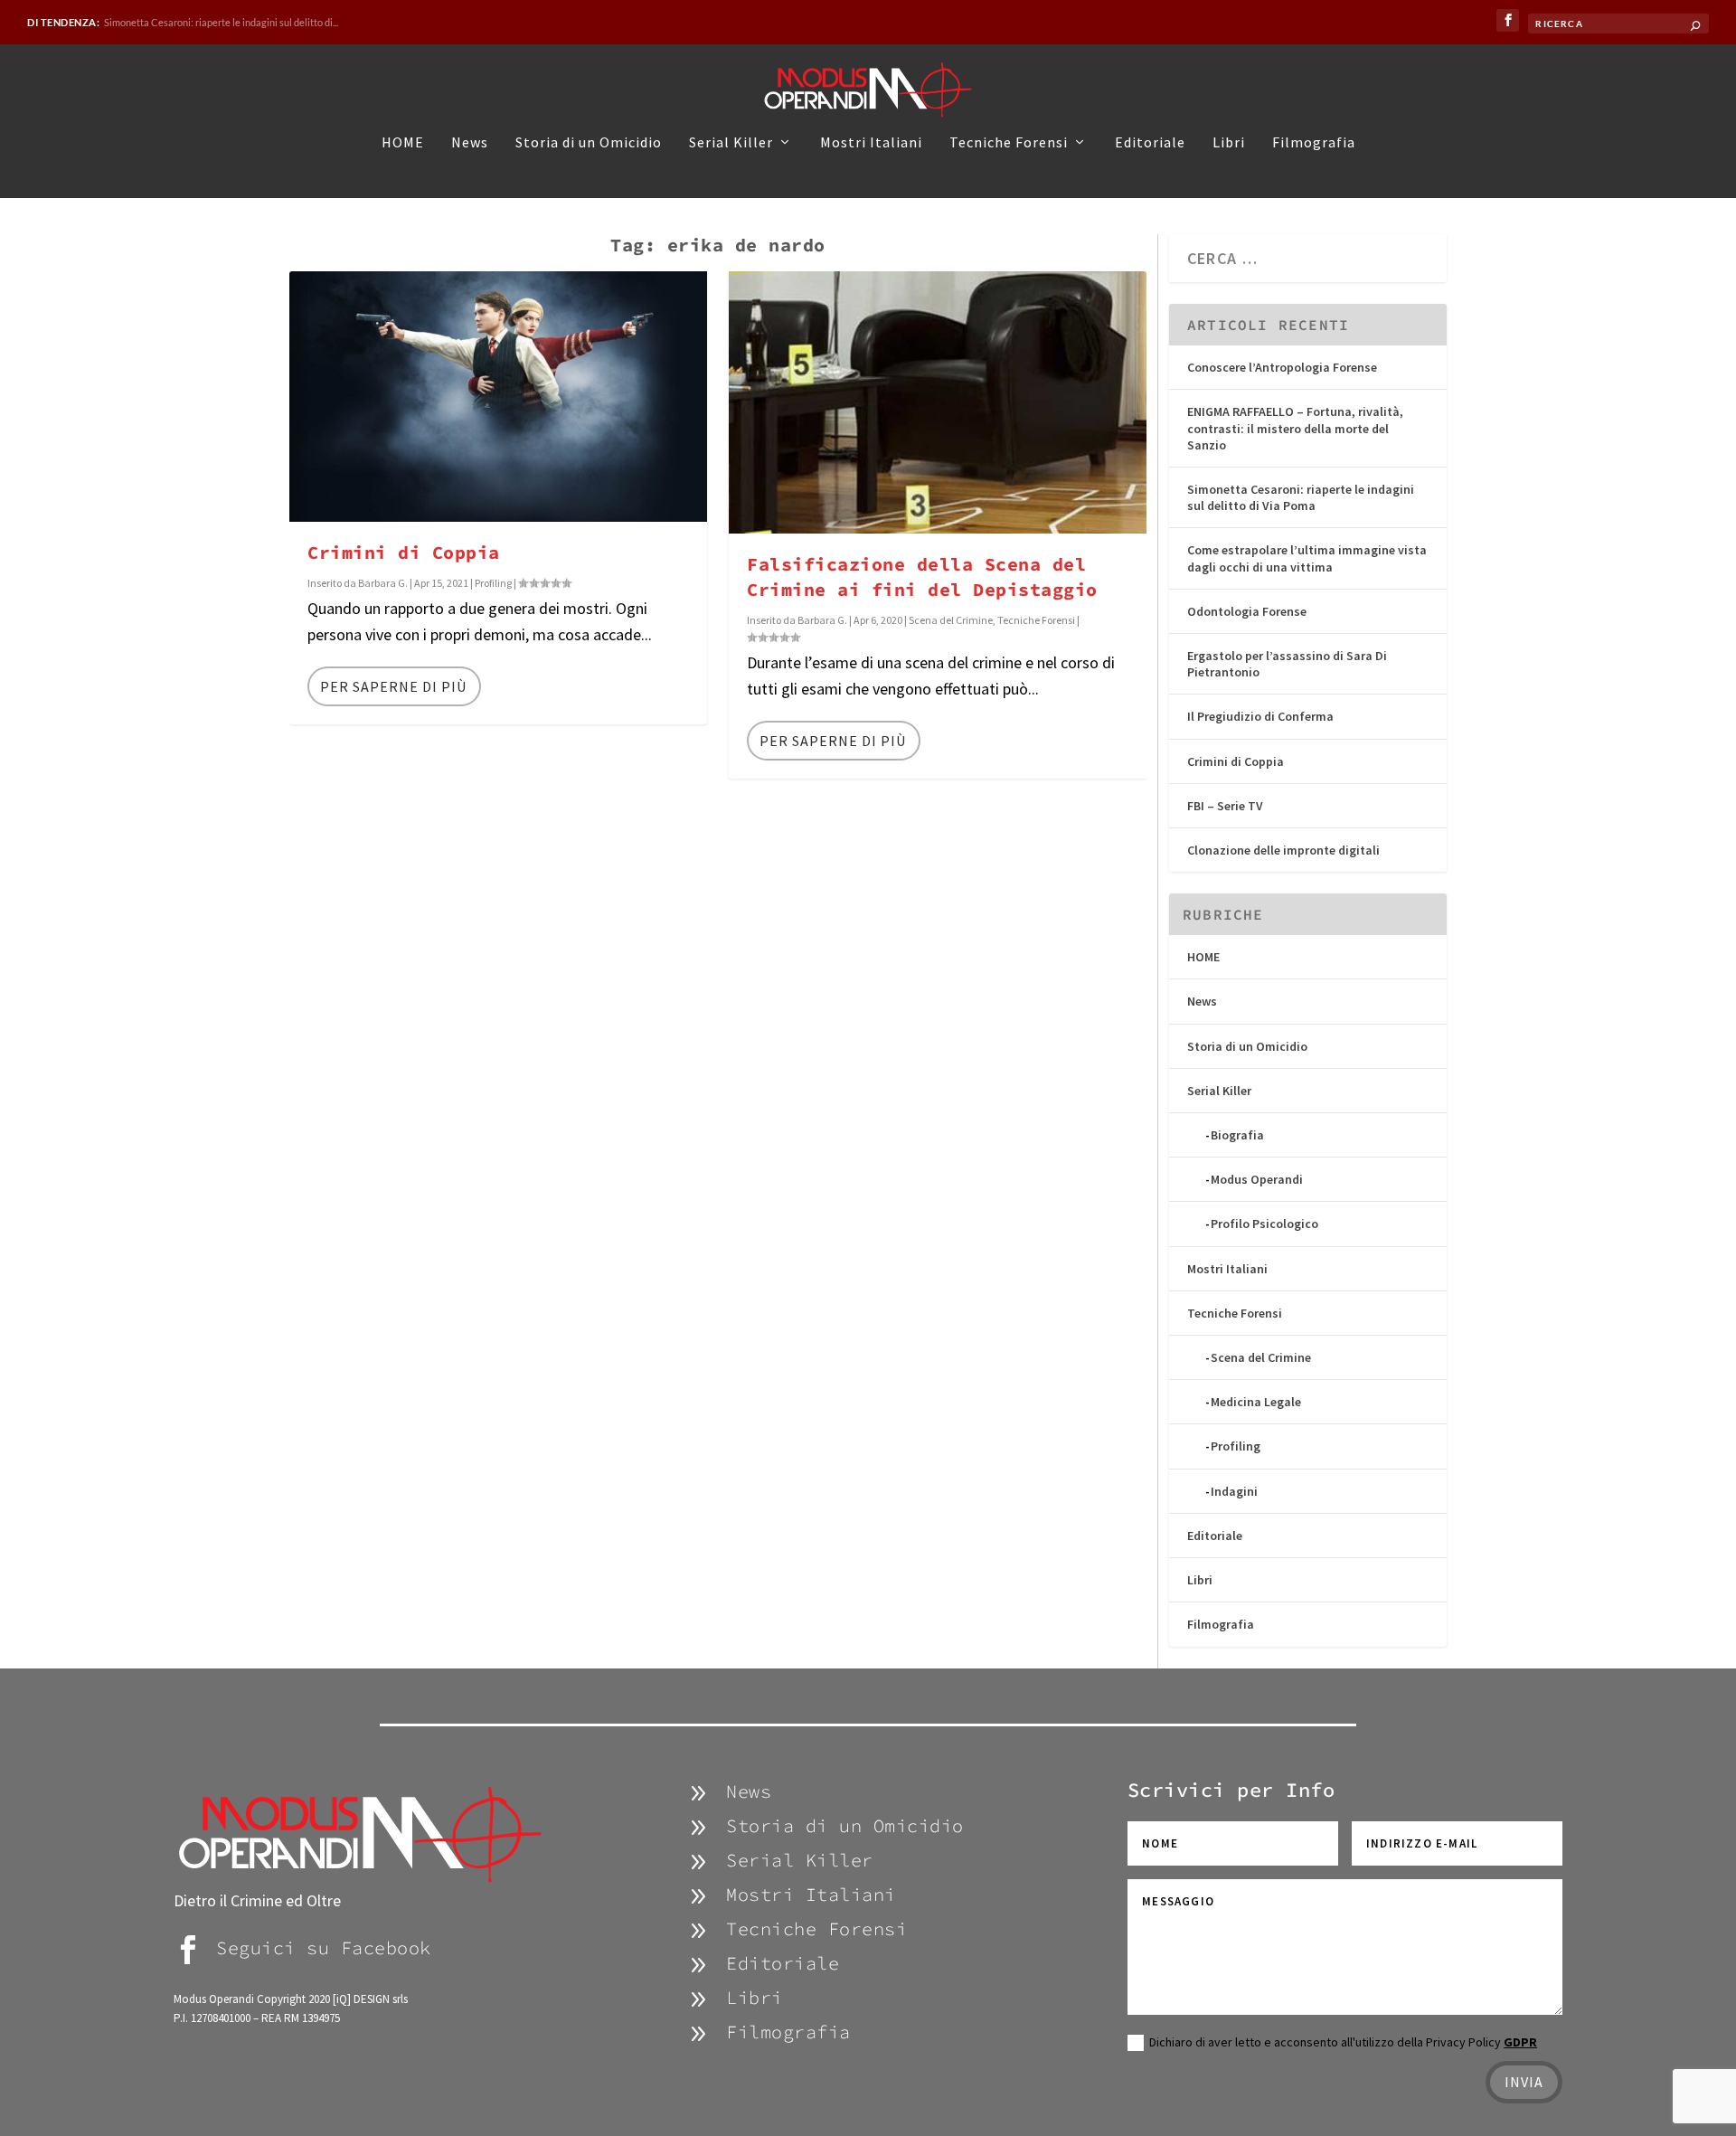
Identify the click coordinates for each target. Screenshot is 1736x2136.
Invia (1524, 2082)
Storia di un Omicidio (589, 143)
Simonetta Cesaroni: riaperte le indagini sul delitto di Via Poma (1301, 497)
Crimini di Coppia (404, 552)
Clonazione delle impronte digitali (1283, 850)
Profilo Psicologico (1264, 1224)
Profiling (493, 583)
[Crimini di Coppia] (498, 397)
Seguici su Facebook (324, 1947)
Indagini (1234, 1491)
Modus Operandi (1257, 1179)
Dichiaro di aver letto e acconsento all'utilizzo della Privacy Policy (1343, 2042)
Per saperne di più (393, 686)
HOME (403, 143)
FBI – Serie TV (1225, 806)
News (470, 143)
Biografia (1237, 1135)
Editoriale (1150, 143)
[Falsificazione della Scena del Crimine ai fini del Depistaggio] (938, 402)
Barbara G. (383, 583)
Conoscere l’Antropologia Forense (1282, 367)
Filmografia (1314, 143)
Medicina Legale (1256, 1402)
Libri (1229, 143)
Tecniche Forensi (1009, 143)
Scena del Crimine (951, 620)
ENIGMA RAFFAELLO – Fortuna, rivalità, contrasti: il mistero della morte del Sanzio (1295, 428)
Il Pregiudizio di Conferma (1260, 716)
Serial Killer (731, 143)
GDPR (1520, 2042)
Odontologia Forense (150, 22)
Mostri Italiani (871, 143)
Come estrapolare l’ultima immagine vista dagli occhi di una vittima (1307, 558)
